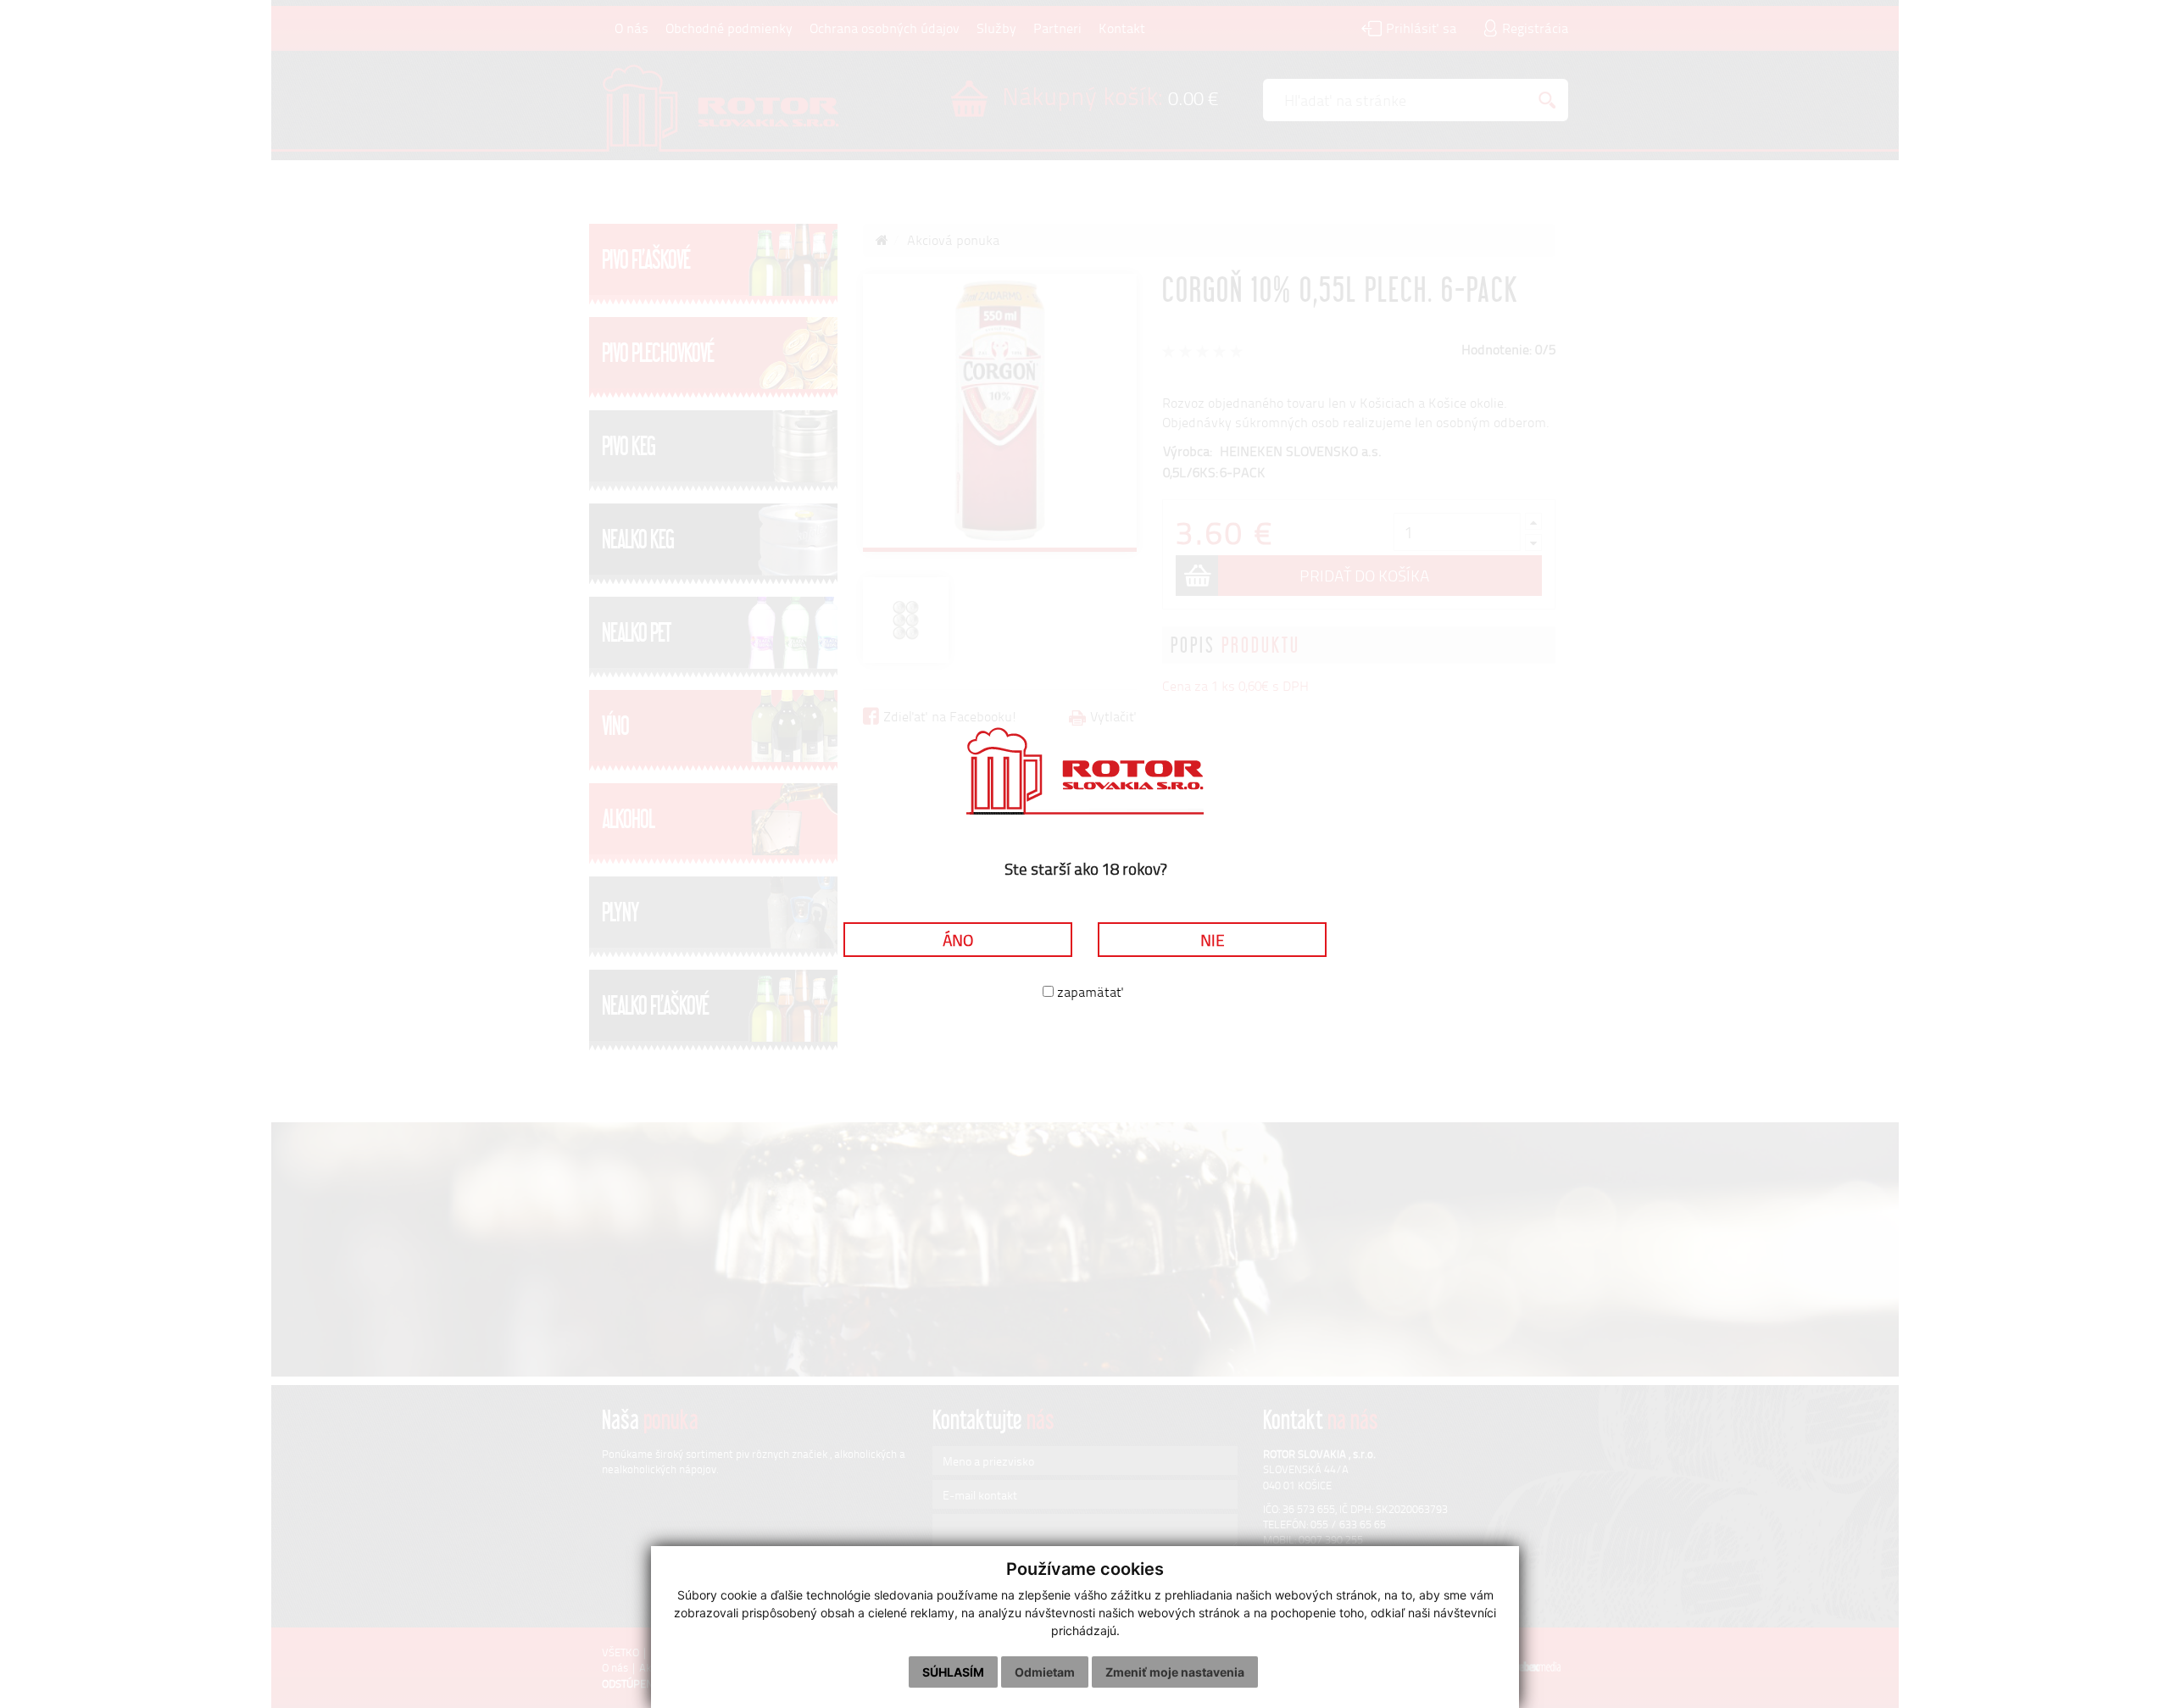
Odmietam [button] (1045, 1672)
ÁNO (958, 940)
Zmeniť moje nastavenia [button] (1175, 1672)
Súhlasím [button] (953, 1672)
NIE (1213, 940)
